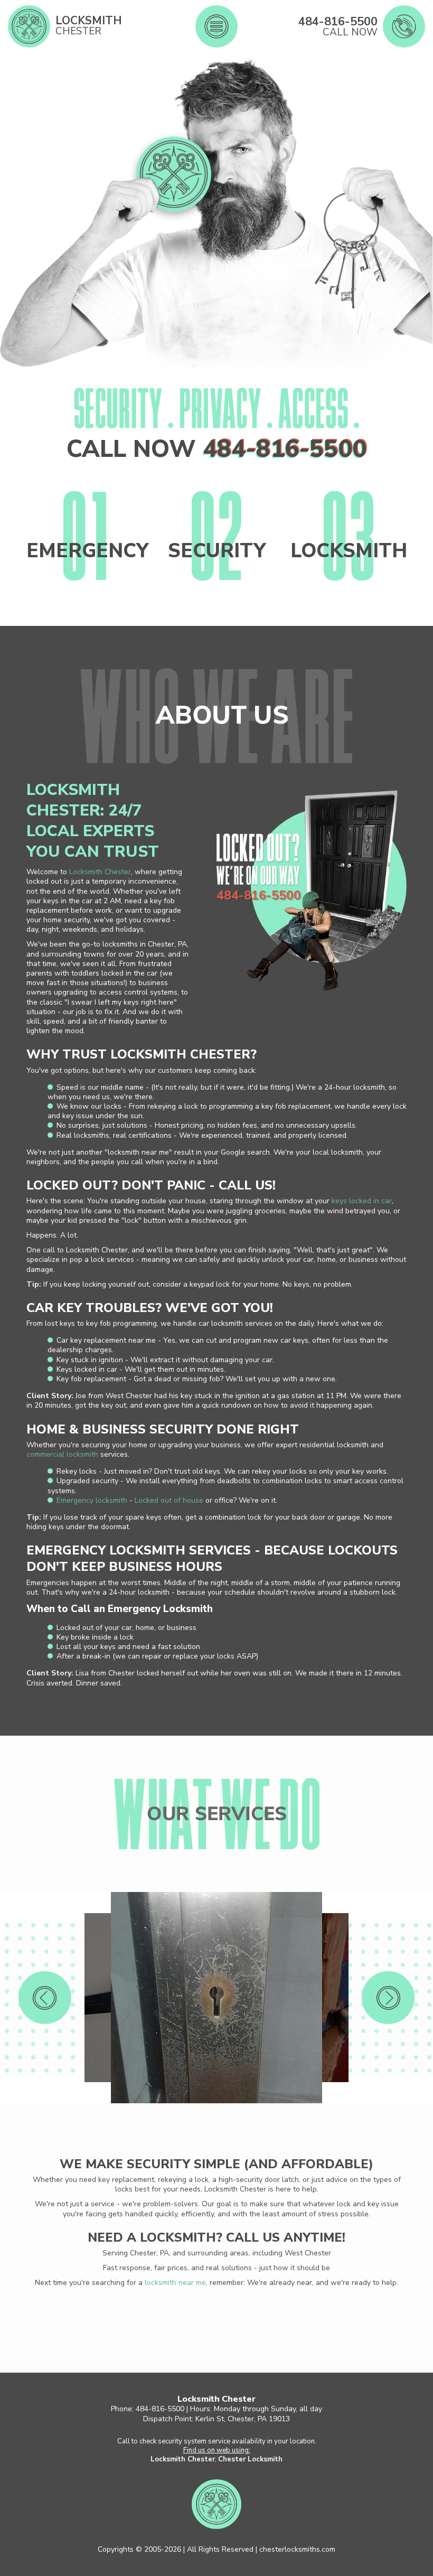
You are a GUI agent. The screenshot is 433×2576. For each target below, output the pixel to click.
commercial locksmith (62, 1454)
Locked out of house (169, 1500)
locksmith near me (175, 2283)
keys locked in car (362, 1201)
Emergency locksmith (92, 1500)
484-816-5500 (285, 449)
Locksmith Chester (100, 872)
